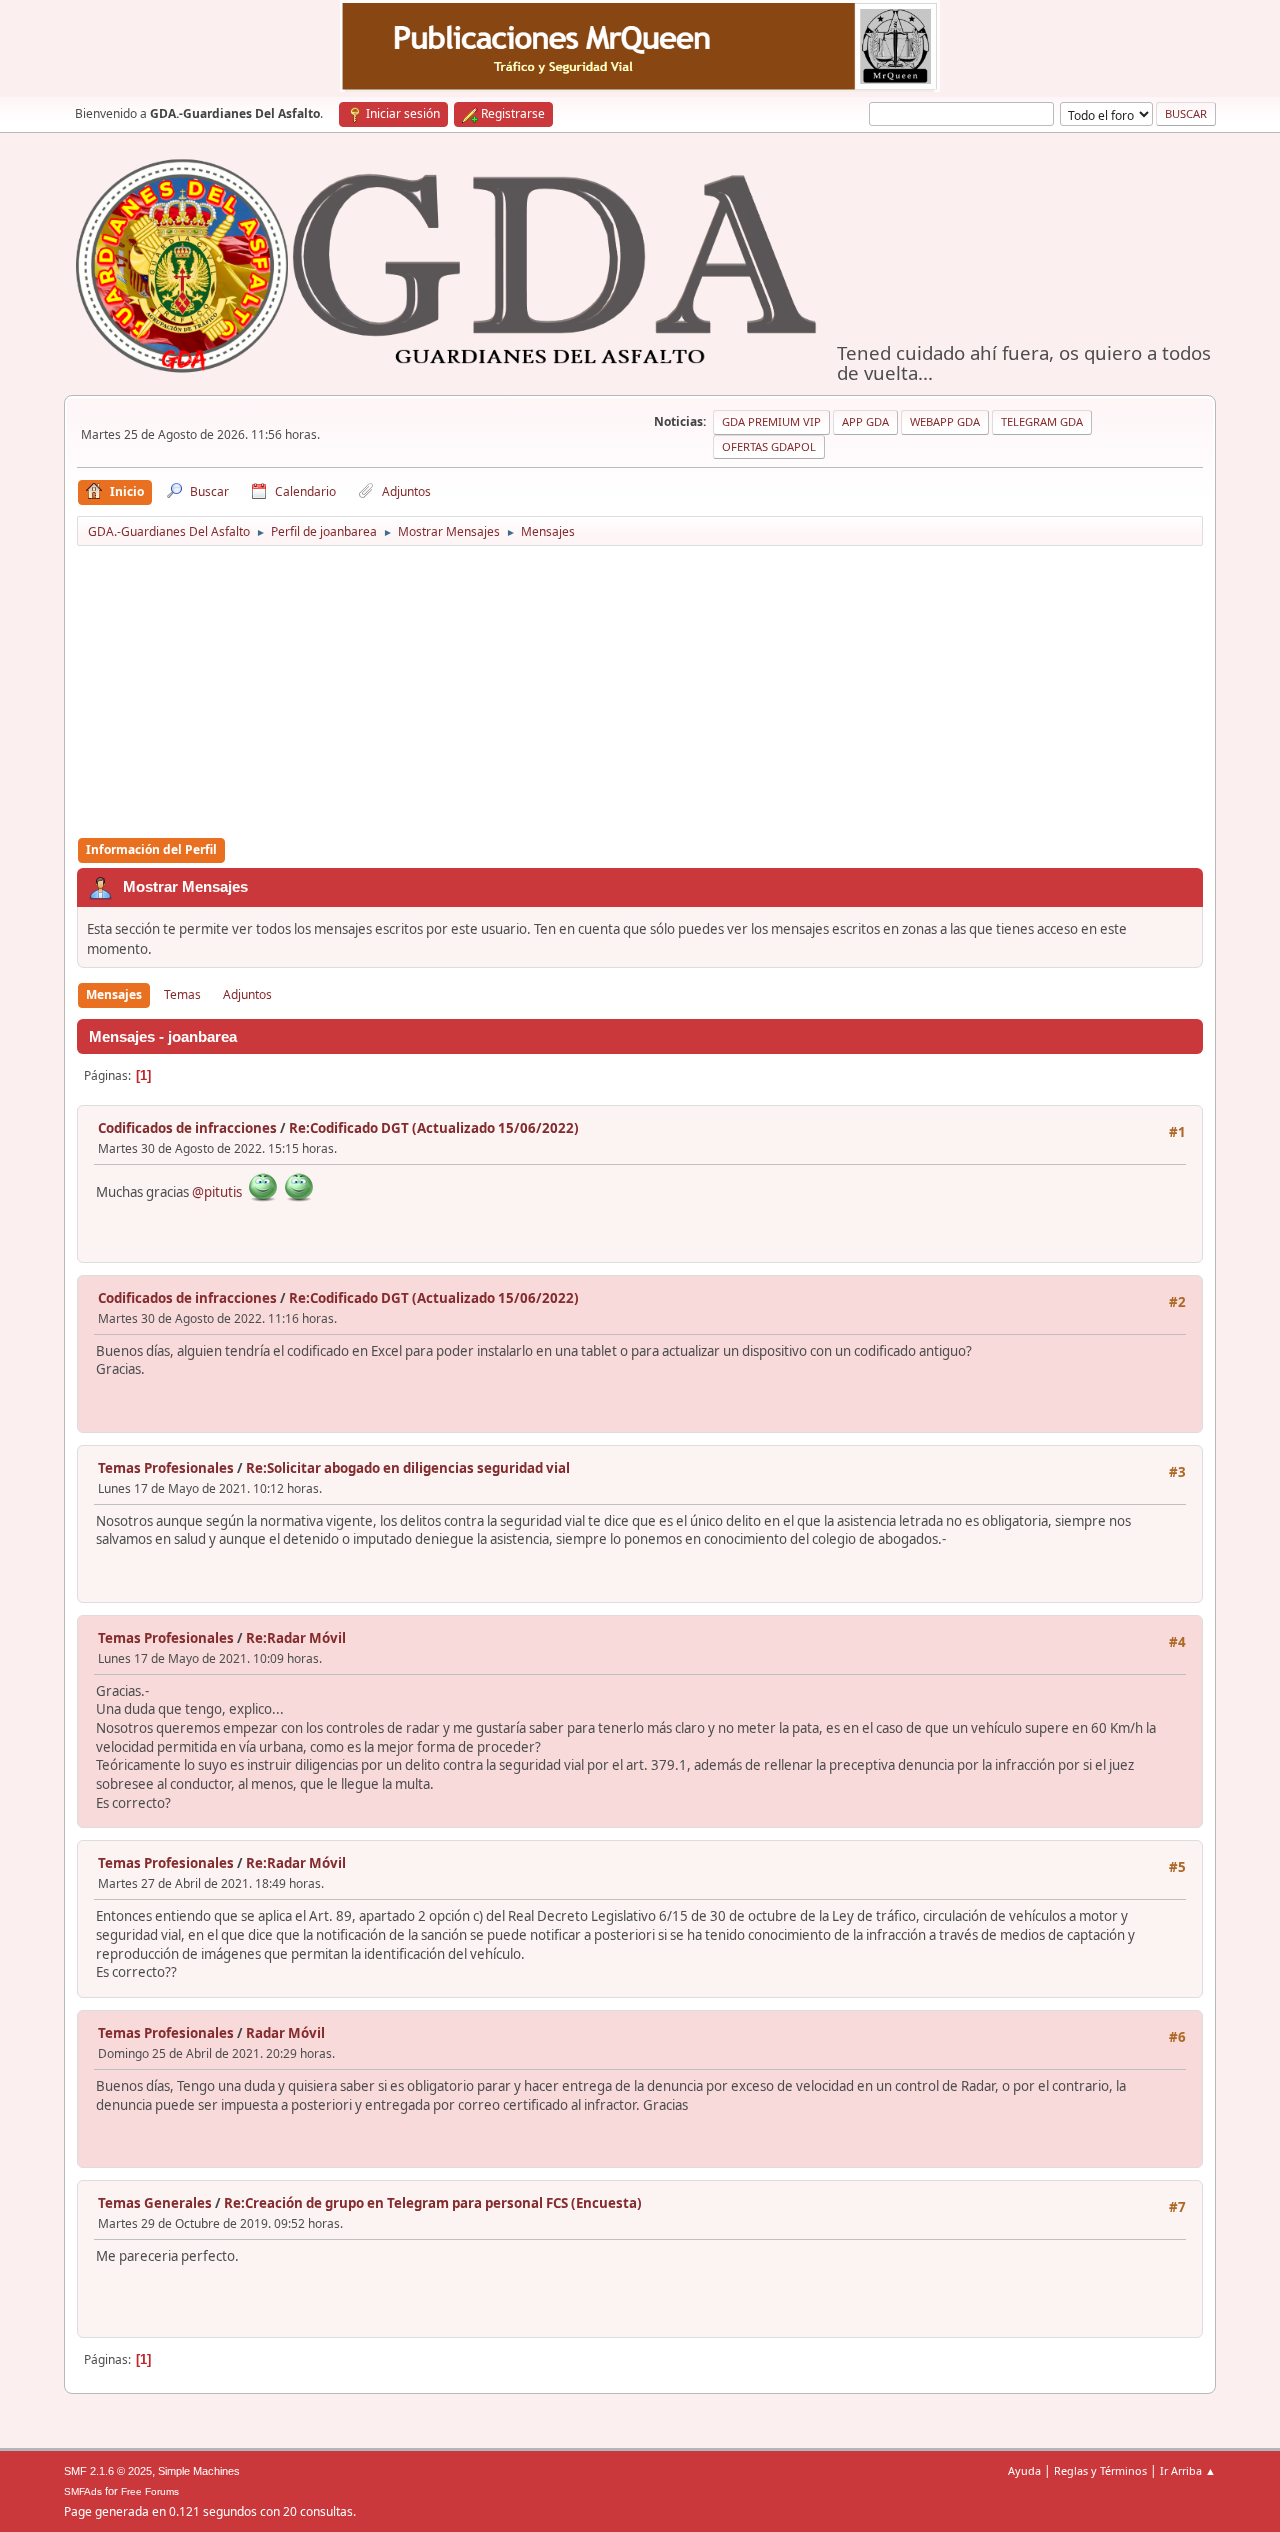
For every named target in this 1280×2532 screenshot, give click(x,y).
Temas (182, 994)
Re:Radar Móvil (296, 1638)
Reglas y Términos (1100, 2470)
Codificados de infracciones (187, 1128)
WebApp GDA (945, 421)
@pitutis (217, 1192)
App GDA (865, 421)
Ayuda (1024, 2470)
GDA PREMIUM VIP (771, 421)
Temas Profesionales (166, 1468)
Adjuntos (247, 994)
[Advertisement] (640, 693)
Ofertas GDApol (769, 446)
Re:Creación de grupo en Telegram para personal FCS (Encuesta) (433, 2203)
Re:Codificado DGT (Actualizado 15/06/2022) (434, 1128)
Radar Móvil (285, 2033)
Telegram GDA (1042, 421)
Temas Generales (155, 2203)
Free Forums (150, 2491)
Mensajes (114, 994)
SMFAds (83, 2491)
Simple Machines (199, 2471)
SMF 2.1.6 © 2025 (108, 2471)
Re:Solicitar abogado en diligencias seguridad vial (408, 1468)
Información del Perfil (151, 849)
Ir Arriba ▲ (1188, 2470)
